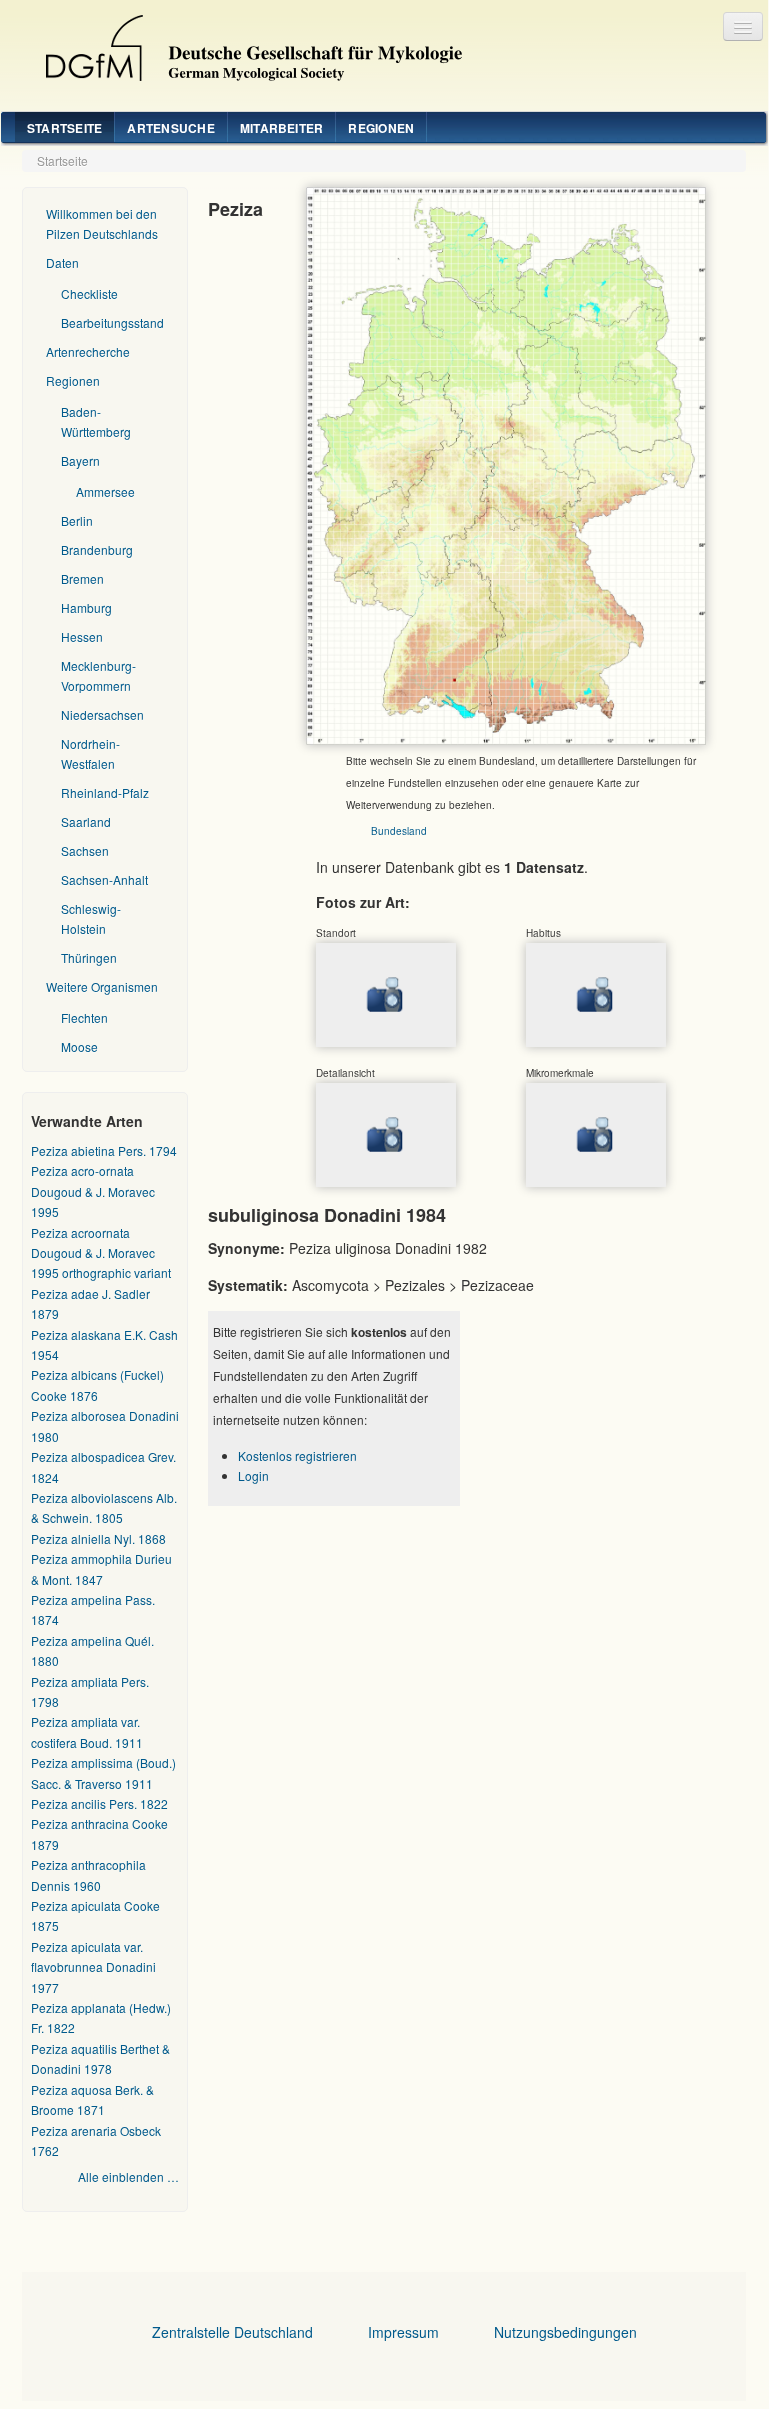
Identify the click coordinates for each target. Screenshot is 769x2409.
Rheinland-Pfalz (105, 792)
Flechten (84, 1017)
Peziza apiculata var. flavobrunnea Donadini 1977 (93, 1967)
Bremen (82, 578)
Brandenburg (97, 549)
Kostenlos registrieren (297, 1455)
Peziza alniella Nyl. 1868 (98, 1538)
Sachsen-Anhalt (104, 879)
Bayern (80, 460)
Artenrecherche (88, 351)
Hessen (82, 636)
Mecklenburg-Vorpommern (98, 675)
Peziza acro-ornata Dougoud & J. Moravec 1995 (93, 1191)
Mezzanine (246, 43)
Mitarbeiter (282, 128)
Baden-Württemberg (96, 421)
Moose (79, 1046)
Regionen (381, 128)
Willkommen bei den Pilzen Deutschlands (102, 223)
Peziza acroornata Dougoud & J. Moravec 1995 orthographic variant (101, 1253)
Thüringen (89, 957)
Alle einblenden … (128, 2176)
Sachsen (85, 850)
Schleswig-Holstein (91, 918)
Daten (62, 262)
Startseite (64, 128)
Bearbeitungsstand (112, 322)
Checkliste (89, 293)
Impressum (403, 2332)
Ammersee (105, 491)
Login (253, 1475)
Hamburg (86, 607)
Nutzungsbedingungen (565, 2332)
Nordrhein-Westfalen (90, 753)
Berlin (77, 520)
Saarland (86, 821)
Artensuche (170, 128)
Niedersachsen (102, 714)
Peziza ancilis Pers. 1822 (99, 1803)
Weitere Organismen (102, 986)
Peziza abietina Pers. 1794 (104, 1150)
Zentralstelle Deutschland (232, 2332)
